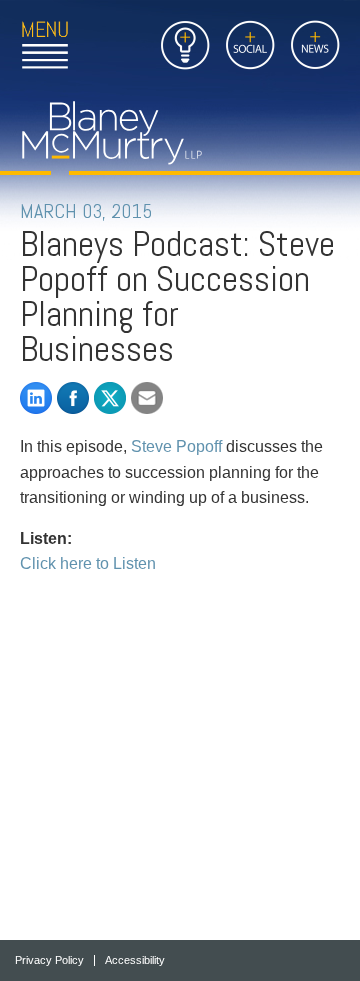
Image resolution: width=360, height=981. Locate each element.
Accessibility (135, 960)
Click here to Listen (88, 563)
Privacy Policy (49, 960)
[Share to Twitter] (110, 398)
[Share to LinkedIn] (36, 398)
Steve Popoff (176, 446)
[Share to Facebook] (73, 398)
